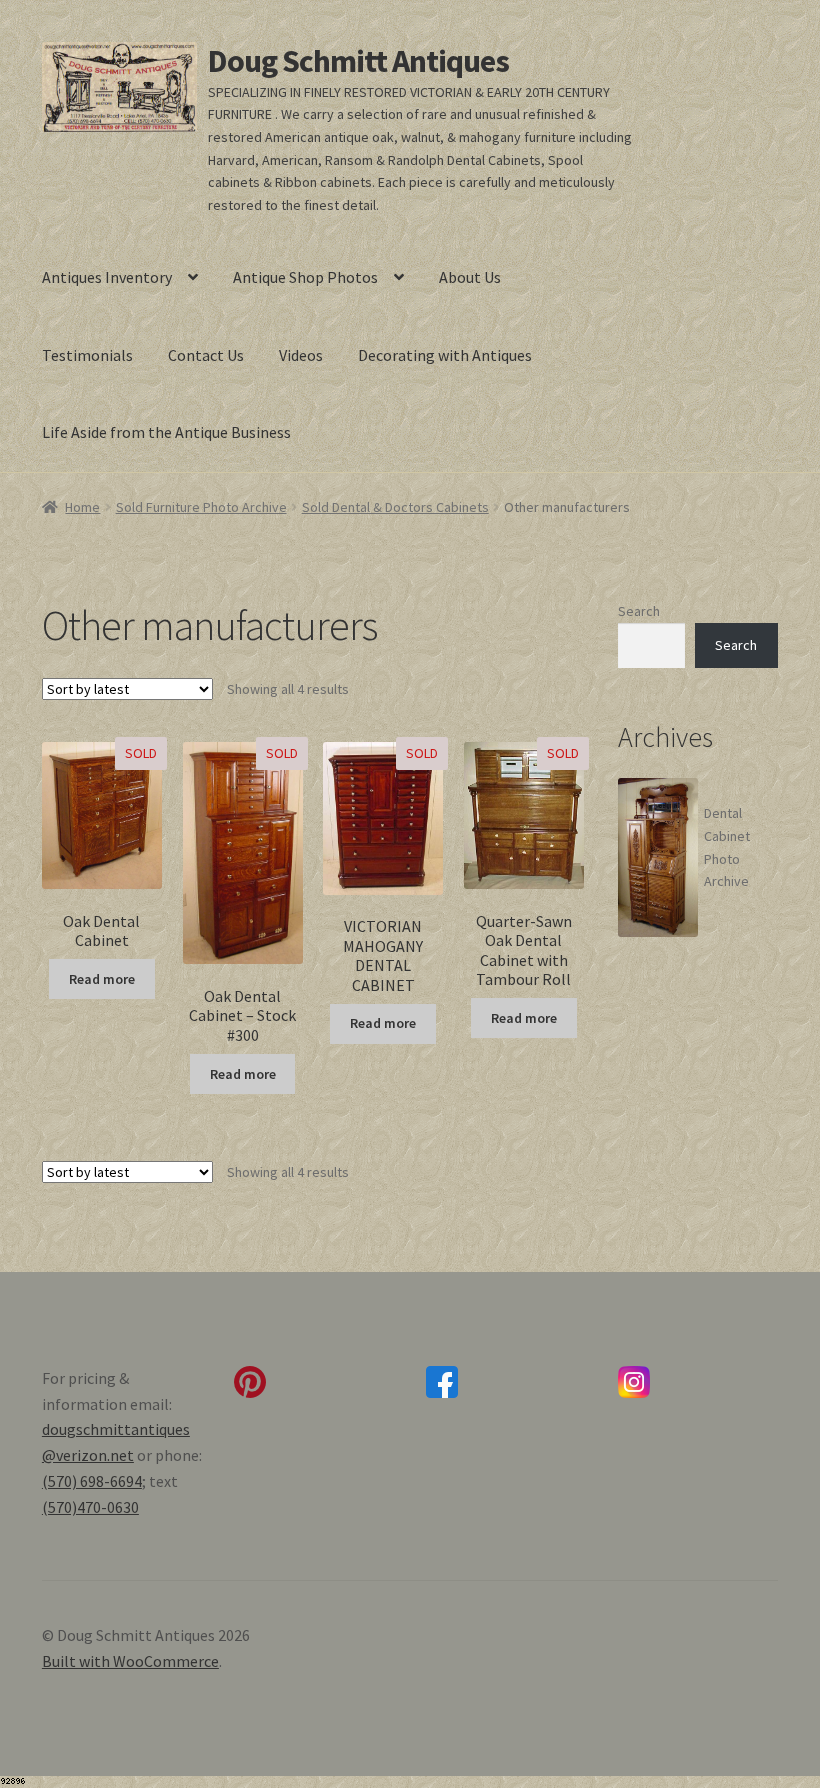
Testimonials (87, 355)
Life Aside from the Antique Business (166, 432)
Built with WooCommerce (130, 1661)
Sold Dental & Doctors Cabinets (395, 507)
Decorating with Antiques (445, 355)
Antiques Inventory (107, 277)
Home (82, 507)
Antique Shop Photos (305, 277)
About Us (470, 277)
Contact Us (206, 355)
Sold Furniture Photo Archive (201, 507)
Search (639, 611)
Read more (102, 979)
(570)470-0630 (90, 1507)
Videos (301, 355)
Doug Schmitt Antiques (358, 61)
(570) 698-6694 (92, 1481)
